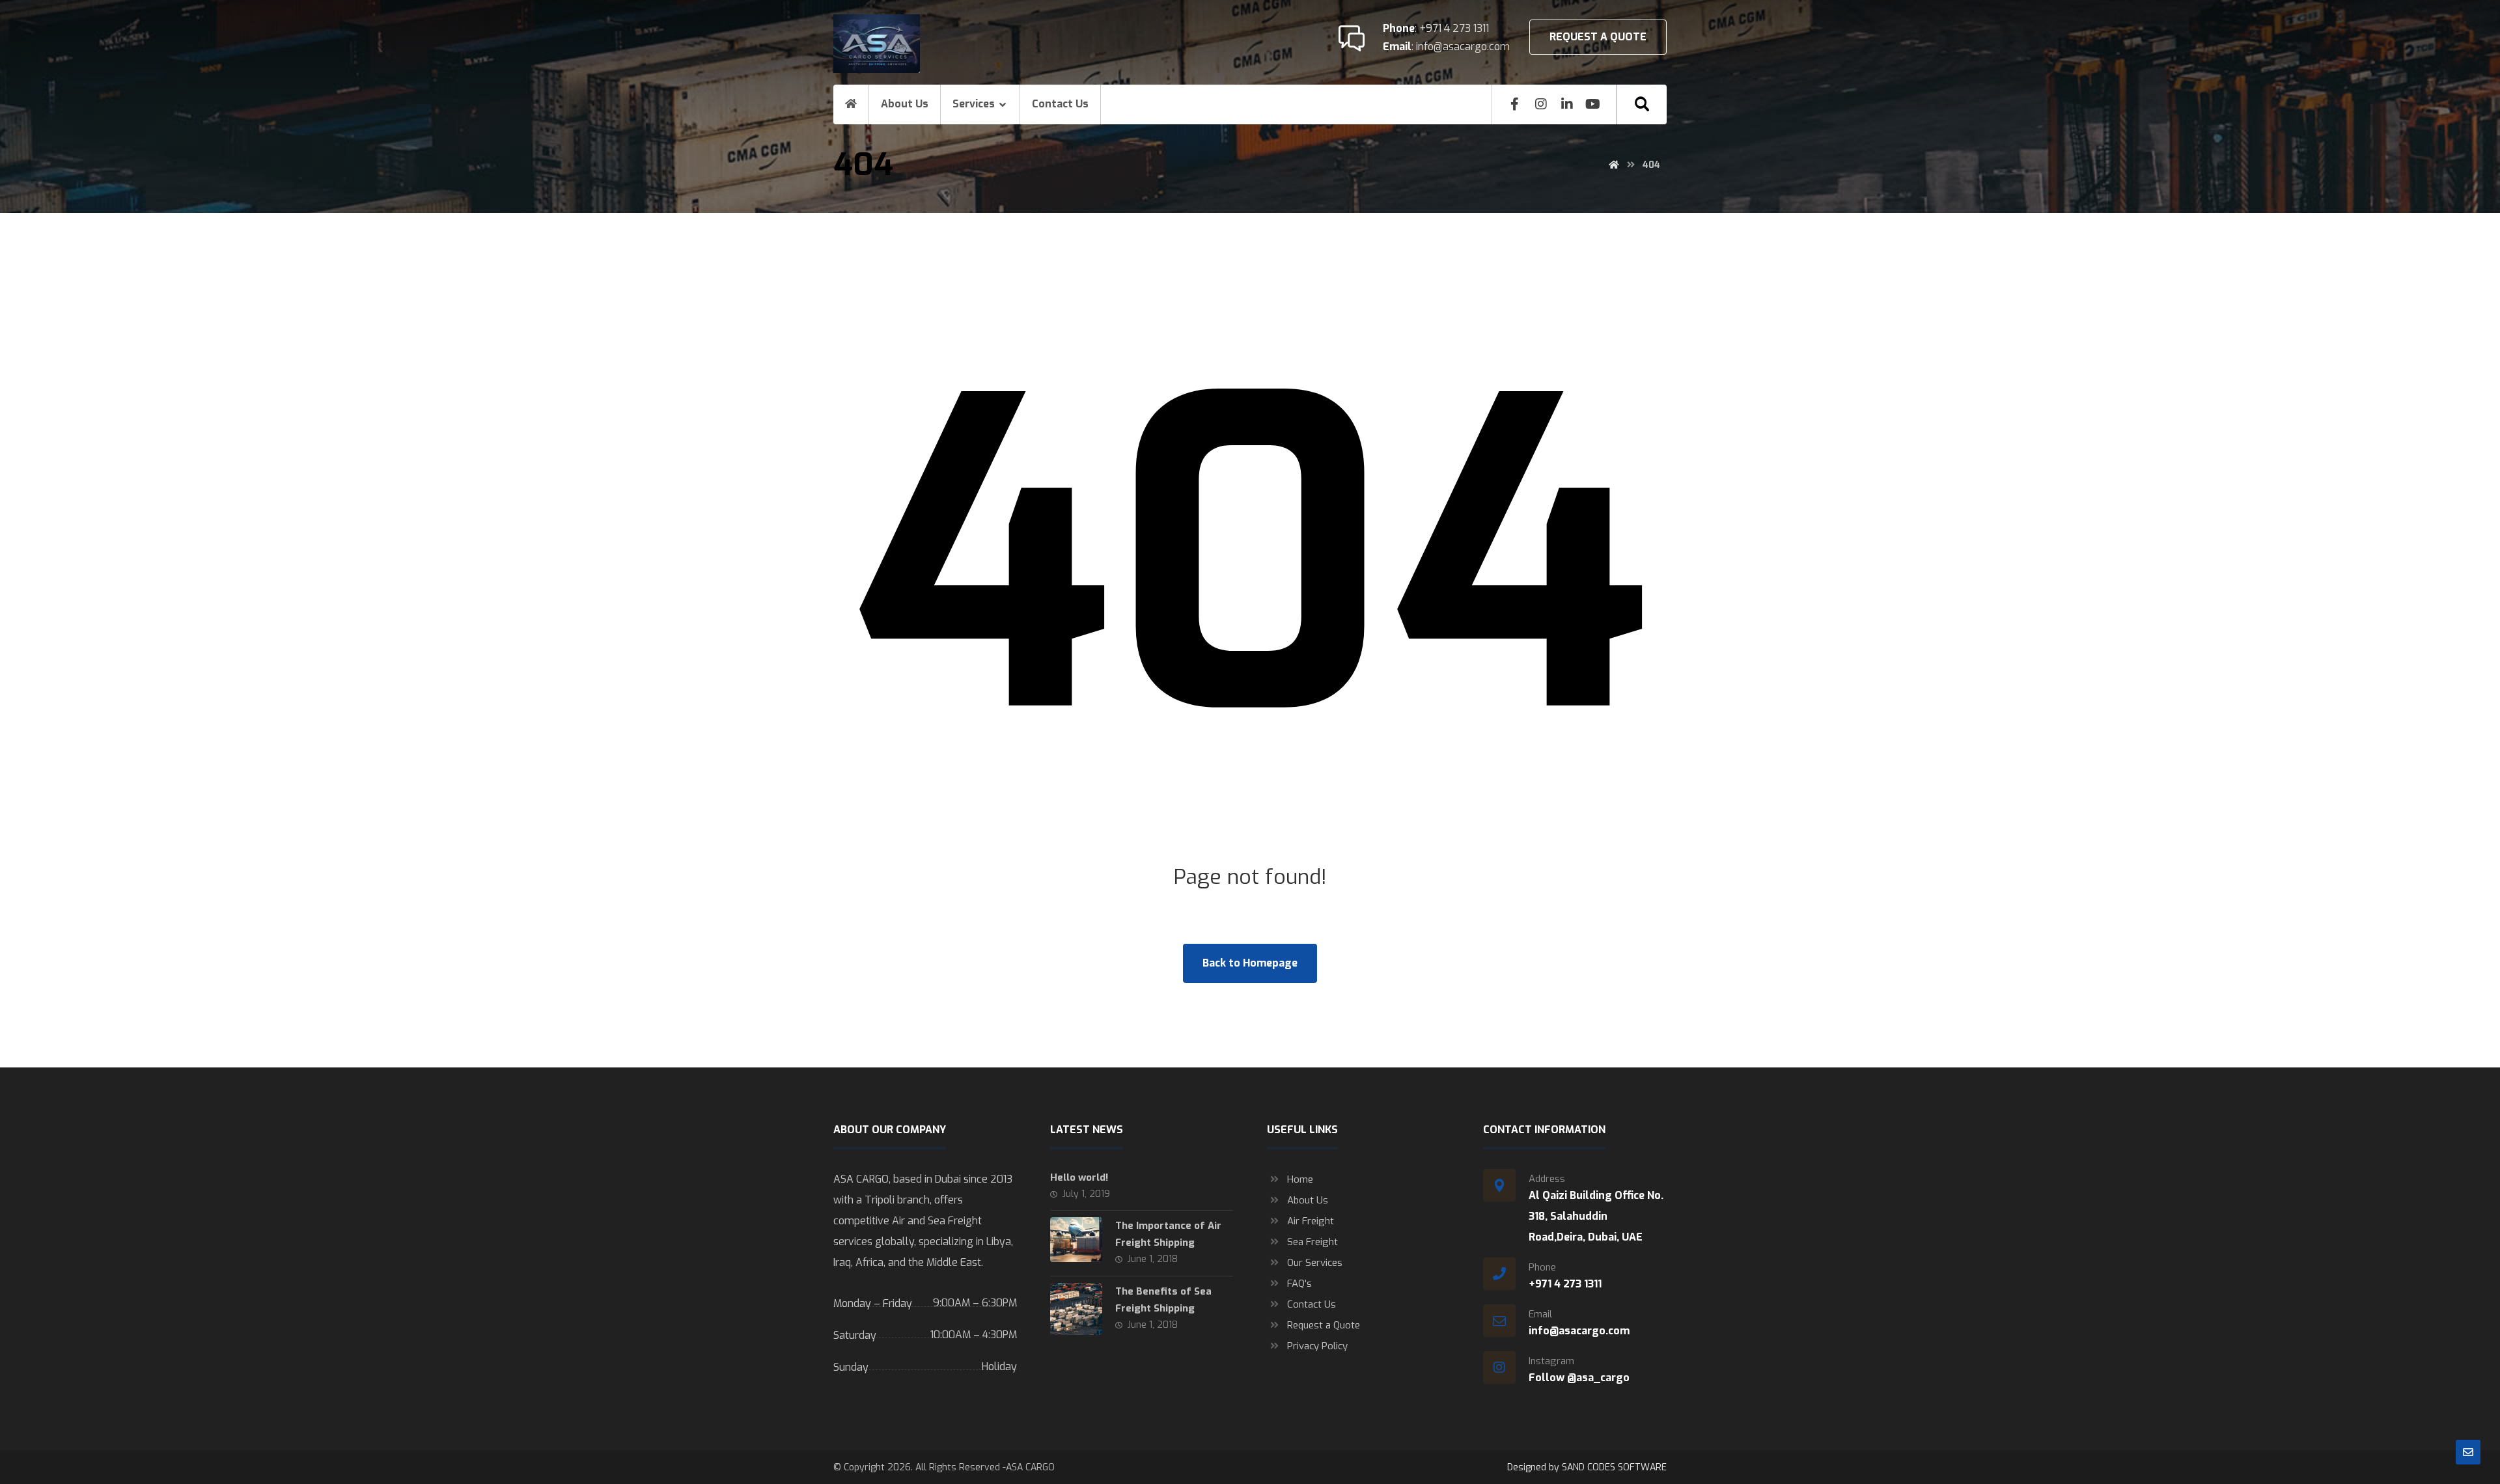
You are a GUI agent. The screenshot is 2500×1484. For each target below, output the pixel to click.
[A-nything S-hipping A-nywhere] (877, 44)
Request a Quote (1324, 1325)
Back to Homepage (1250, 963)
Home (1300, 1179)
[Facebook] (1515, 104)
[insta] (1541, 104)
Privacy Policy (1317, 1346)
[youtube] (1593, 104)
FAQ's (1299, 1284)
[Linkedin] (1567, 104)
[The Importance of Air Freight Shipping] (1076, 1243)
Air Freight (1311, 1221)
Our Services (1315, 1263)
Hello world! (1079, 1177)
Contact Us (1312, 1304)
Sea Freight (1312, 1242)
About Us (1308, 1200)
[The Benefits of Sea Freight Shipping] (1076, 1309)
